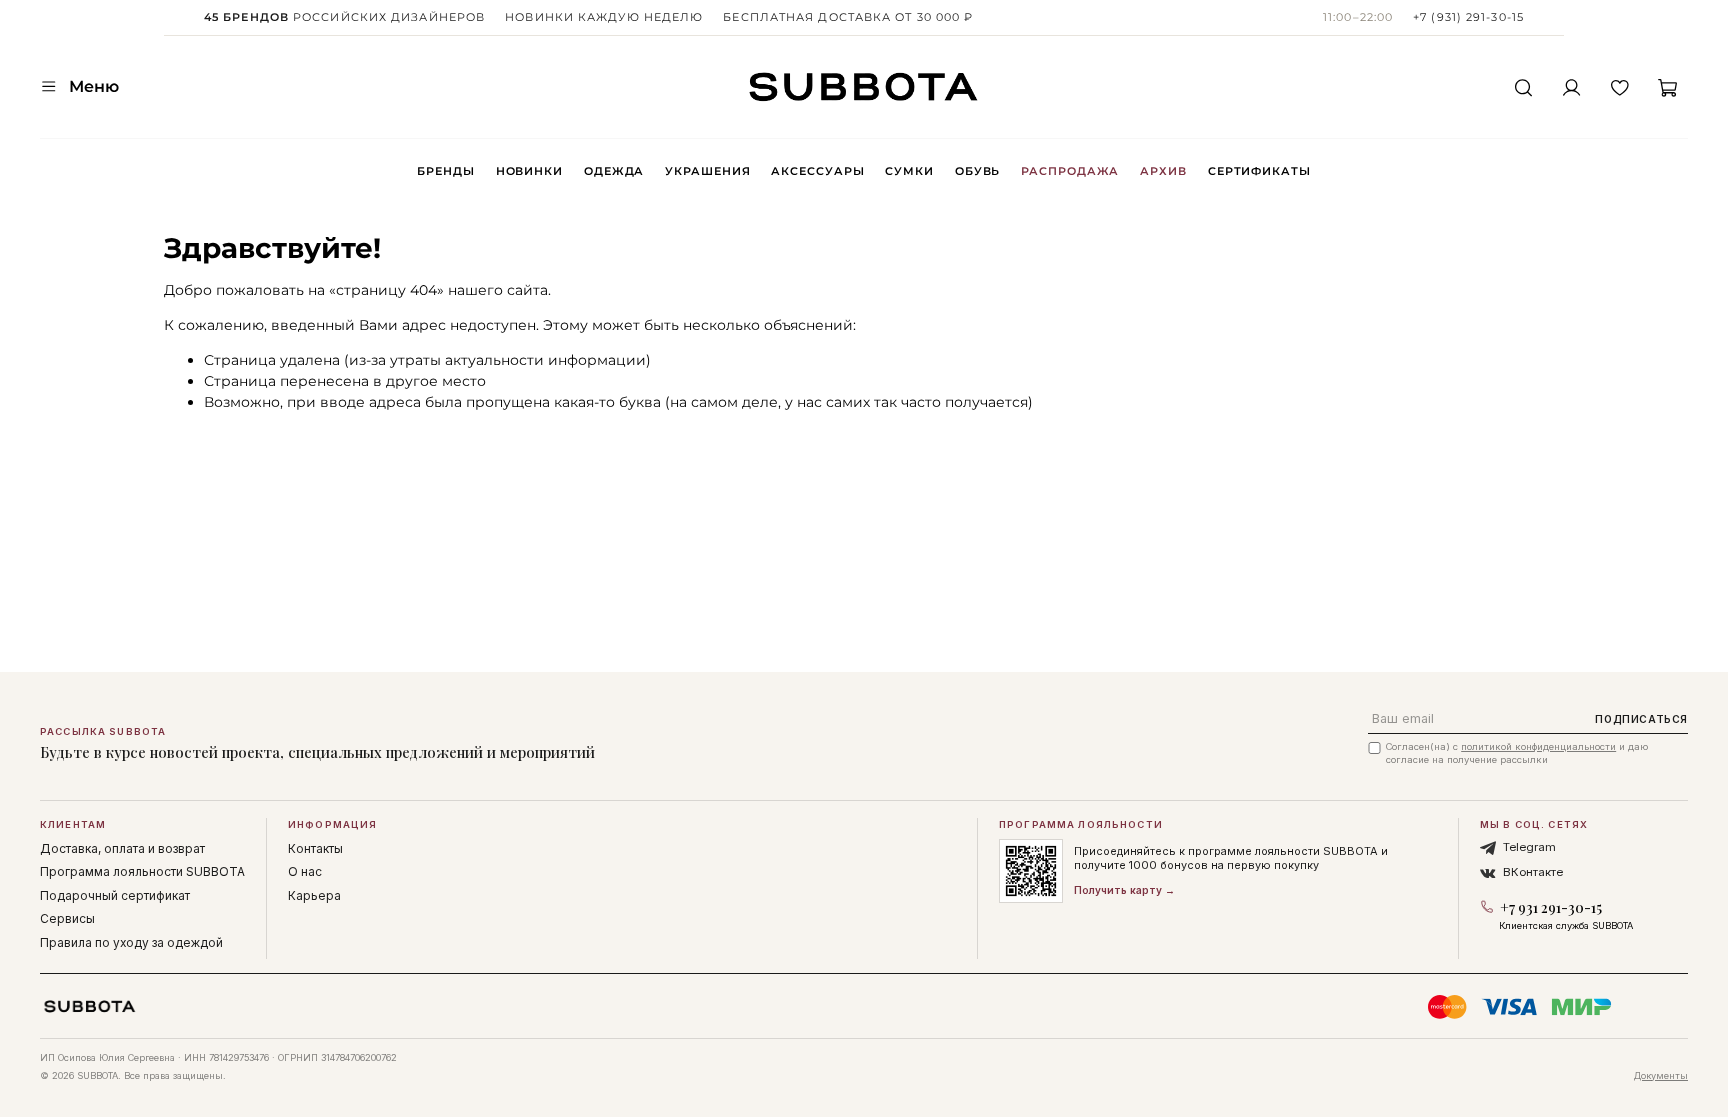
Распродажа (1070, 171)
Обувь (977, 171)
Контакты (315, 848)
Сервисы (67, 918)
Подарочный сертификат (115, 895)
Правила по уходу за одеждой (131, 942)
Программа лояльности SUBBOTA (142, 871)
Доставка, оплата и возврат (122, 848)
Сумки (909, 171)
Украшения (707, 171)
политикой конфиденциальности (1538, 746)
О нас (305, 871)
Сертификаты (1259, 171)
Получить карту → (1124, 890)
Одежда (614, 171)
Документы (1661, 1075)
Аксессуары (817, 171)
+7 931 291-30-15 (1551, 907)
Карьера (314, 895)
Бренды (445, 171)
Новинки (529, 171)
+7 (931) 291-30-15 (1468, 17)
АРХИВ (1163, 171)
